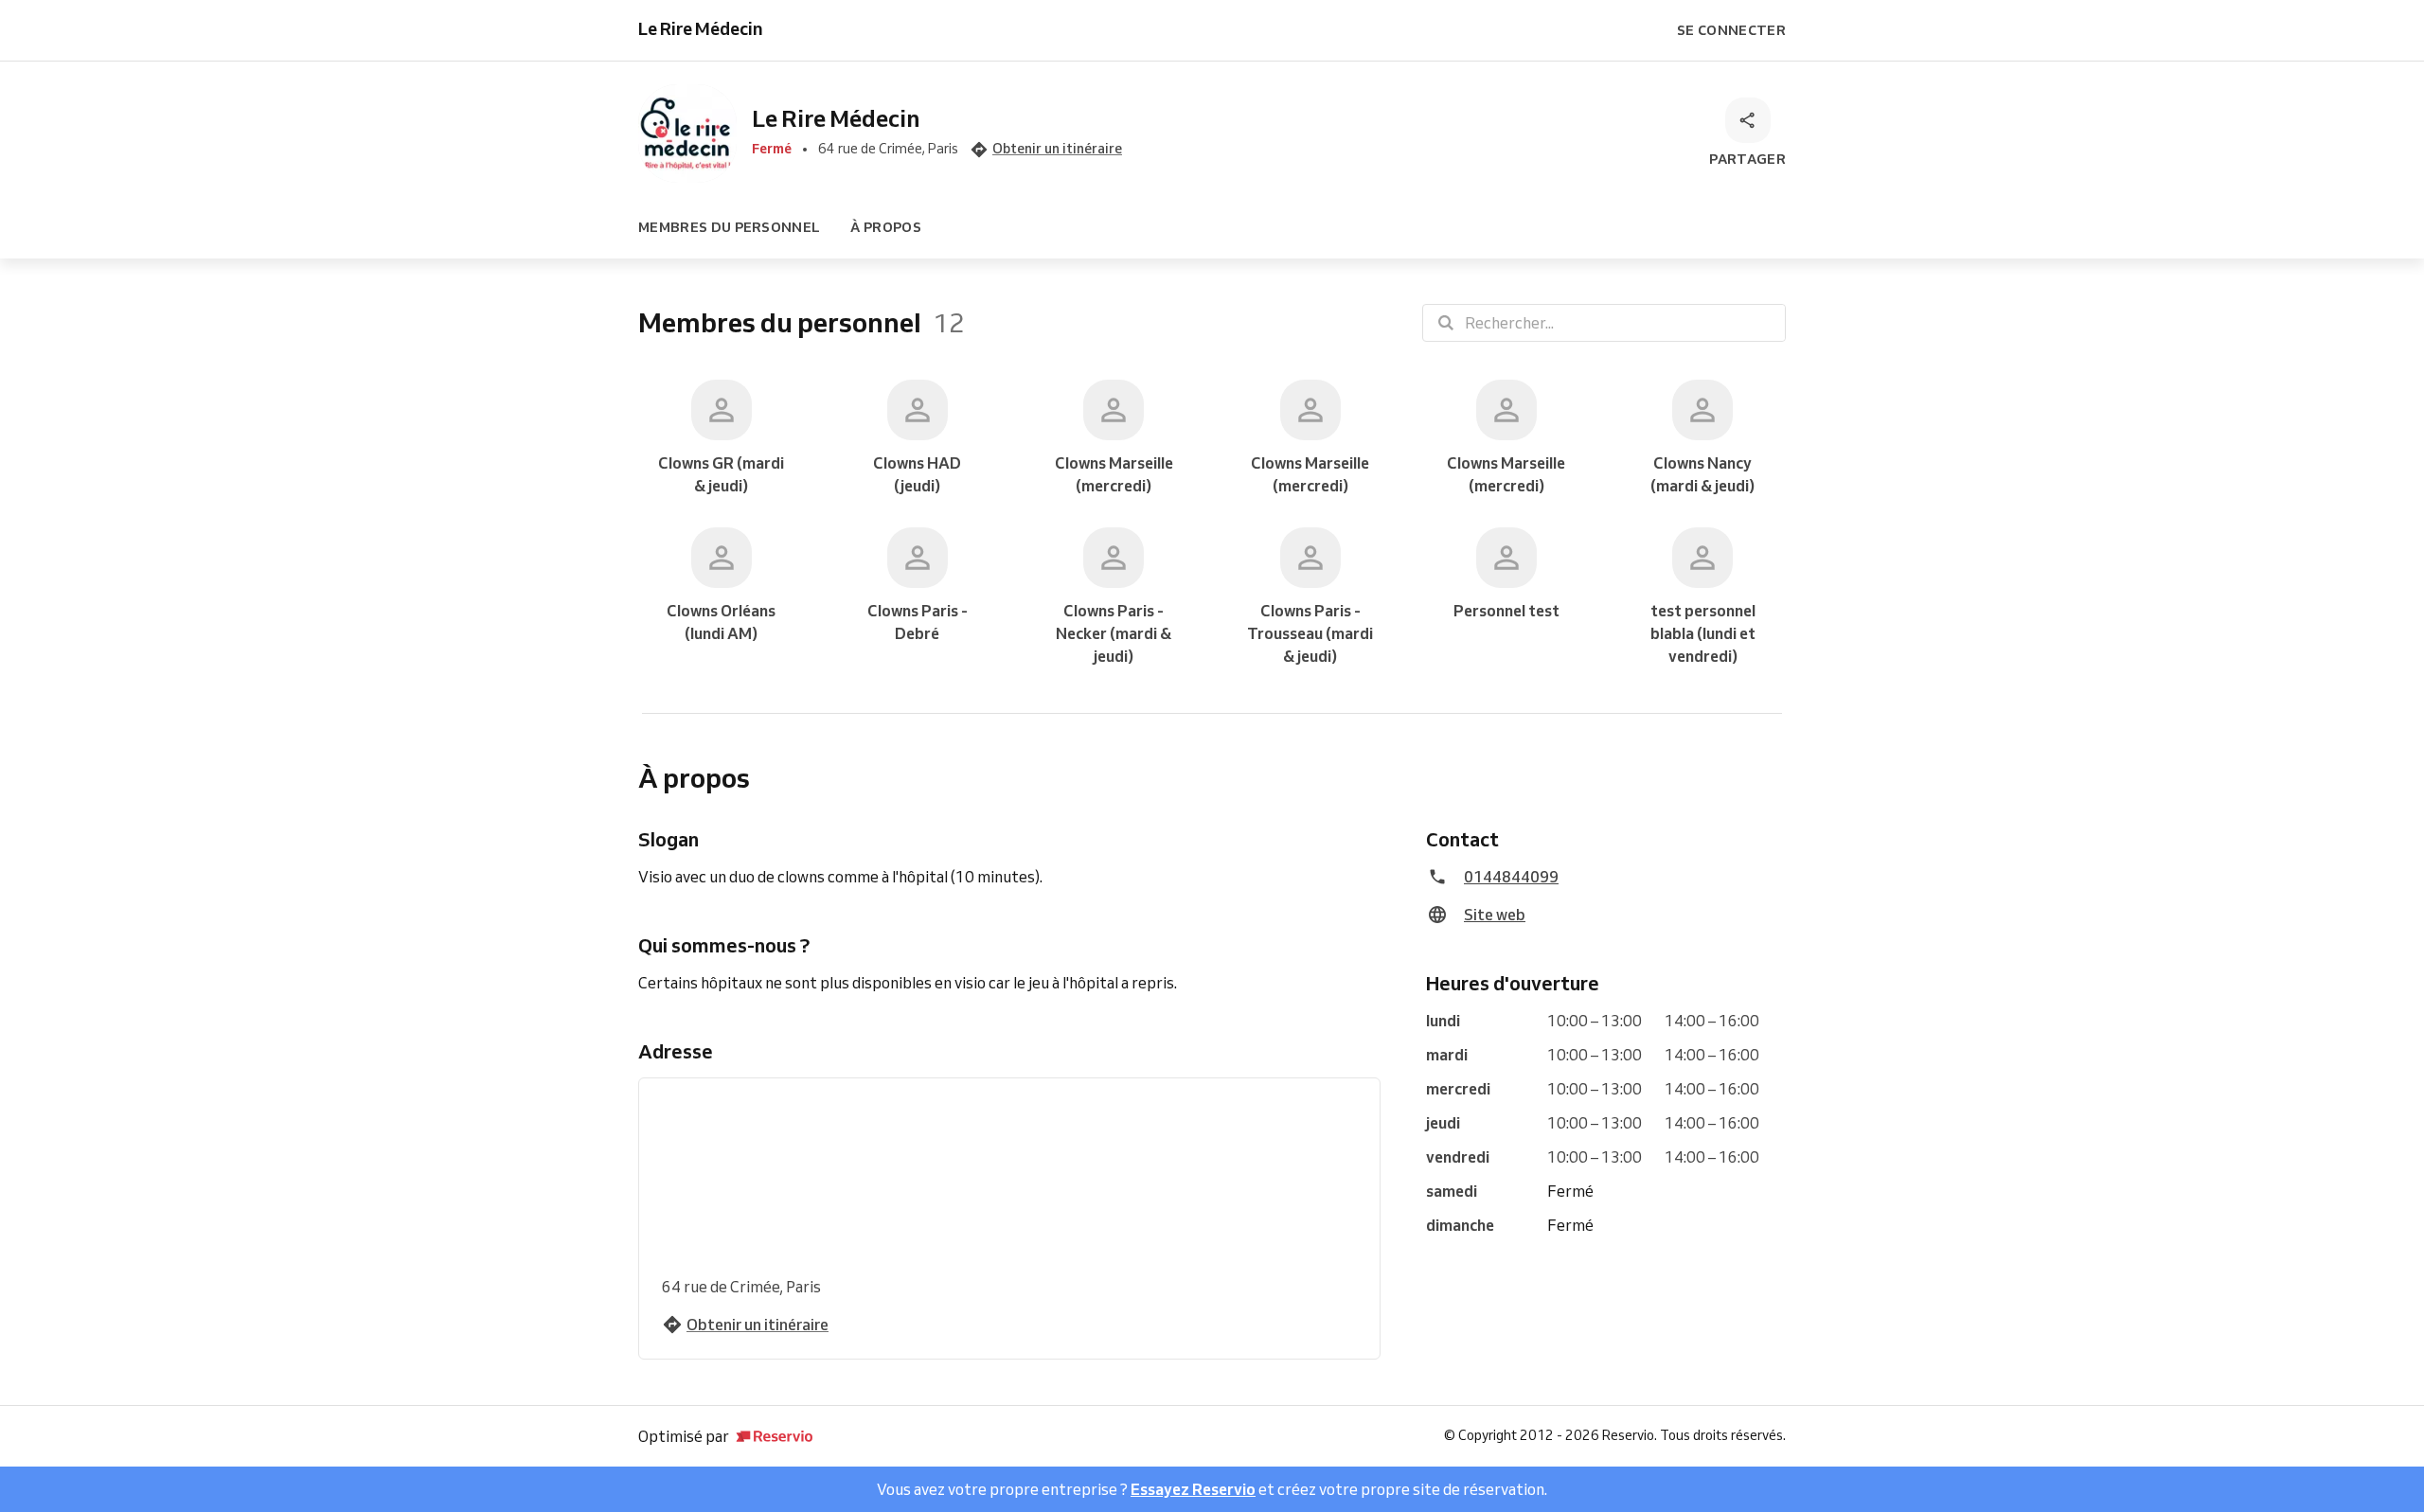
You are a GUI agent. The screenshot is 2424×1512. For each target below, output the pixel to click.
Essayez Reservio (1193, 1489)
